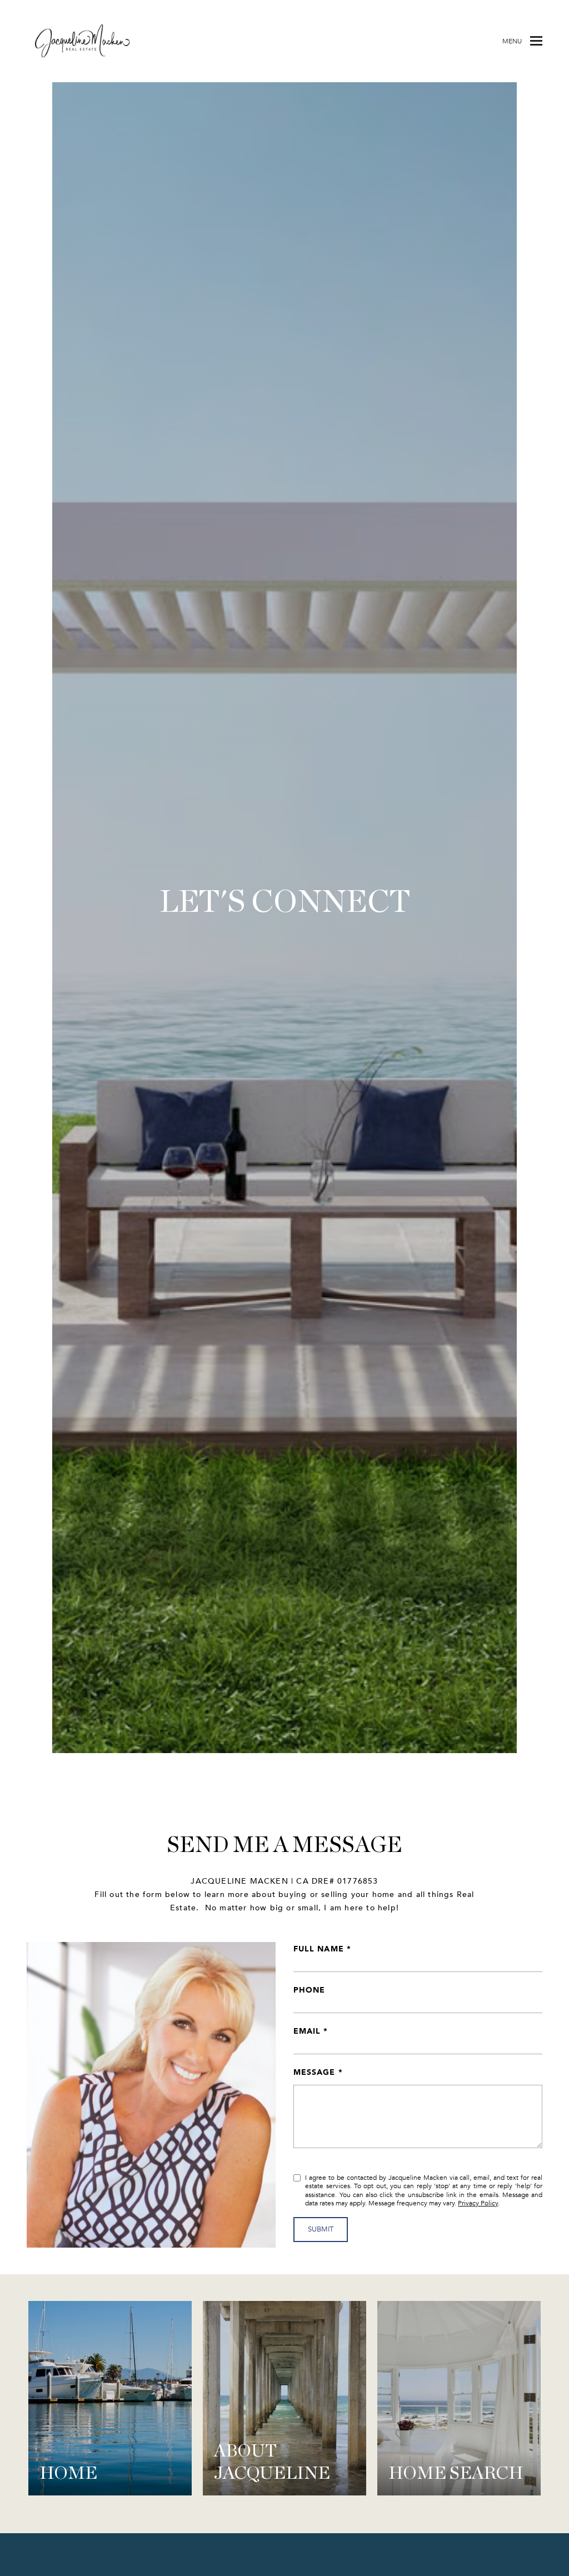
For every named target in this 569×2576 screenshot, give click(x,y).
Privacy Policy (478, 2203)
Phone (309, 1990)
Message (315, 2072)
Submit (321, 2229)
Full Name (319, 1948)
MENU (512, 41)
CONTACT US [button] (285, 940)
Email (307, 2031)
